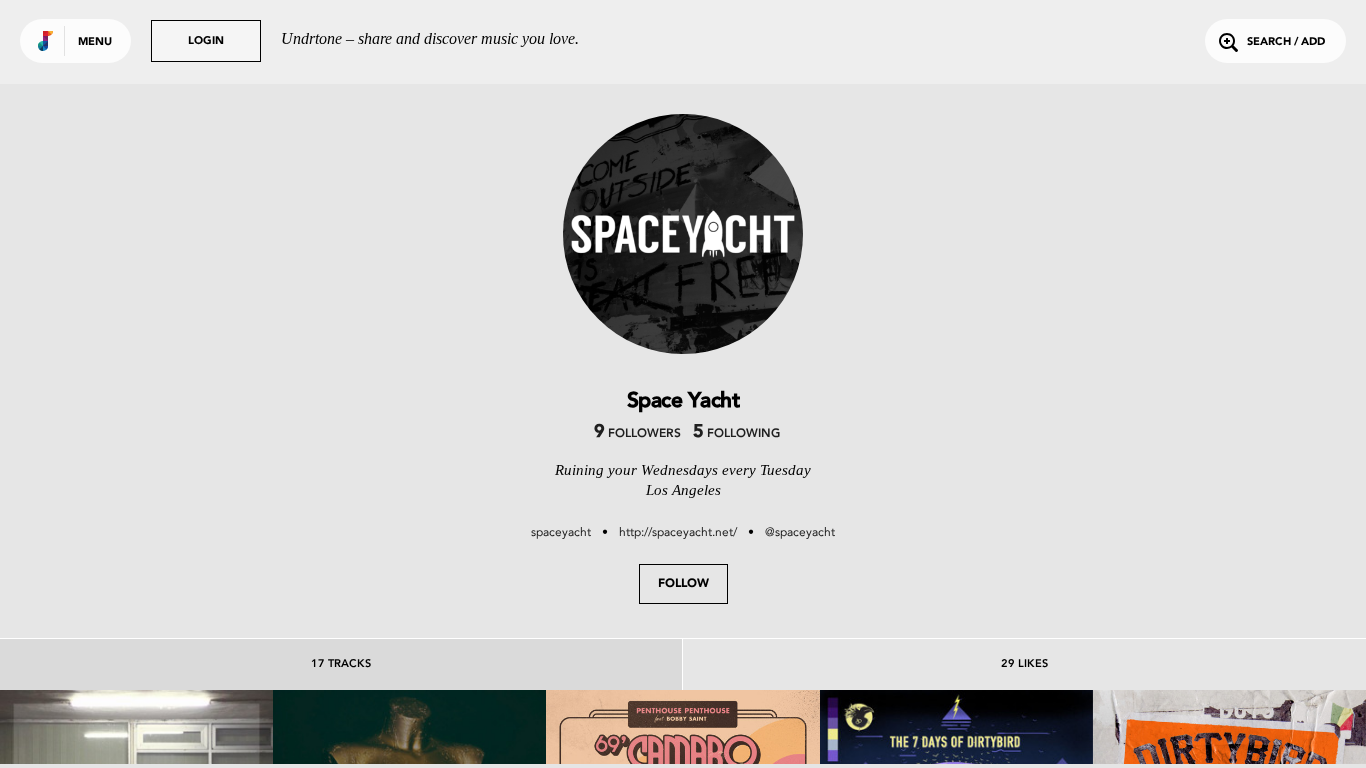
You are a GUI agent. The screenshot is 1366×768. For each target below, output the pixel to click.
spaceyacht (561, 532)
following (736, 434)
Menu (95, 42)
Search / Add (1286, 42)
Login (206, 41)
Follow (683, 584)
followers (637, 434)
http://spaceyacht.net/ (678, 532)
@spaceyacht (800, 532)
